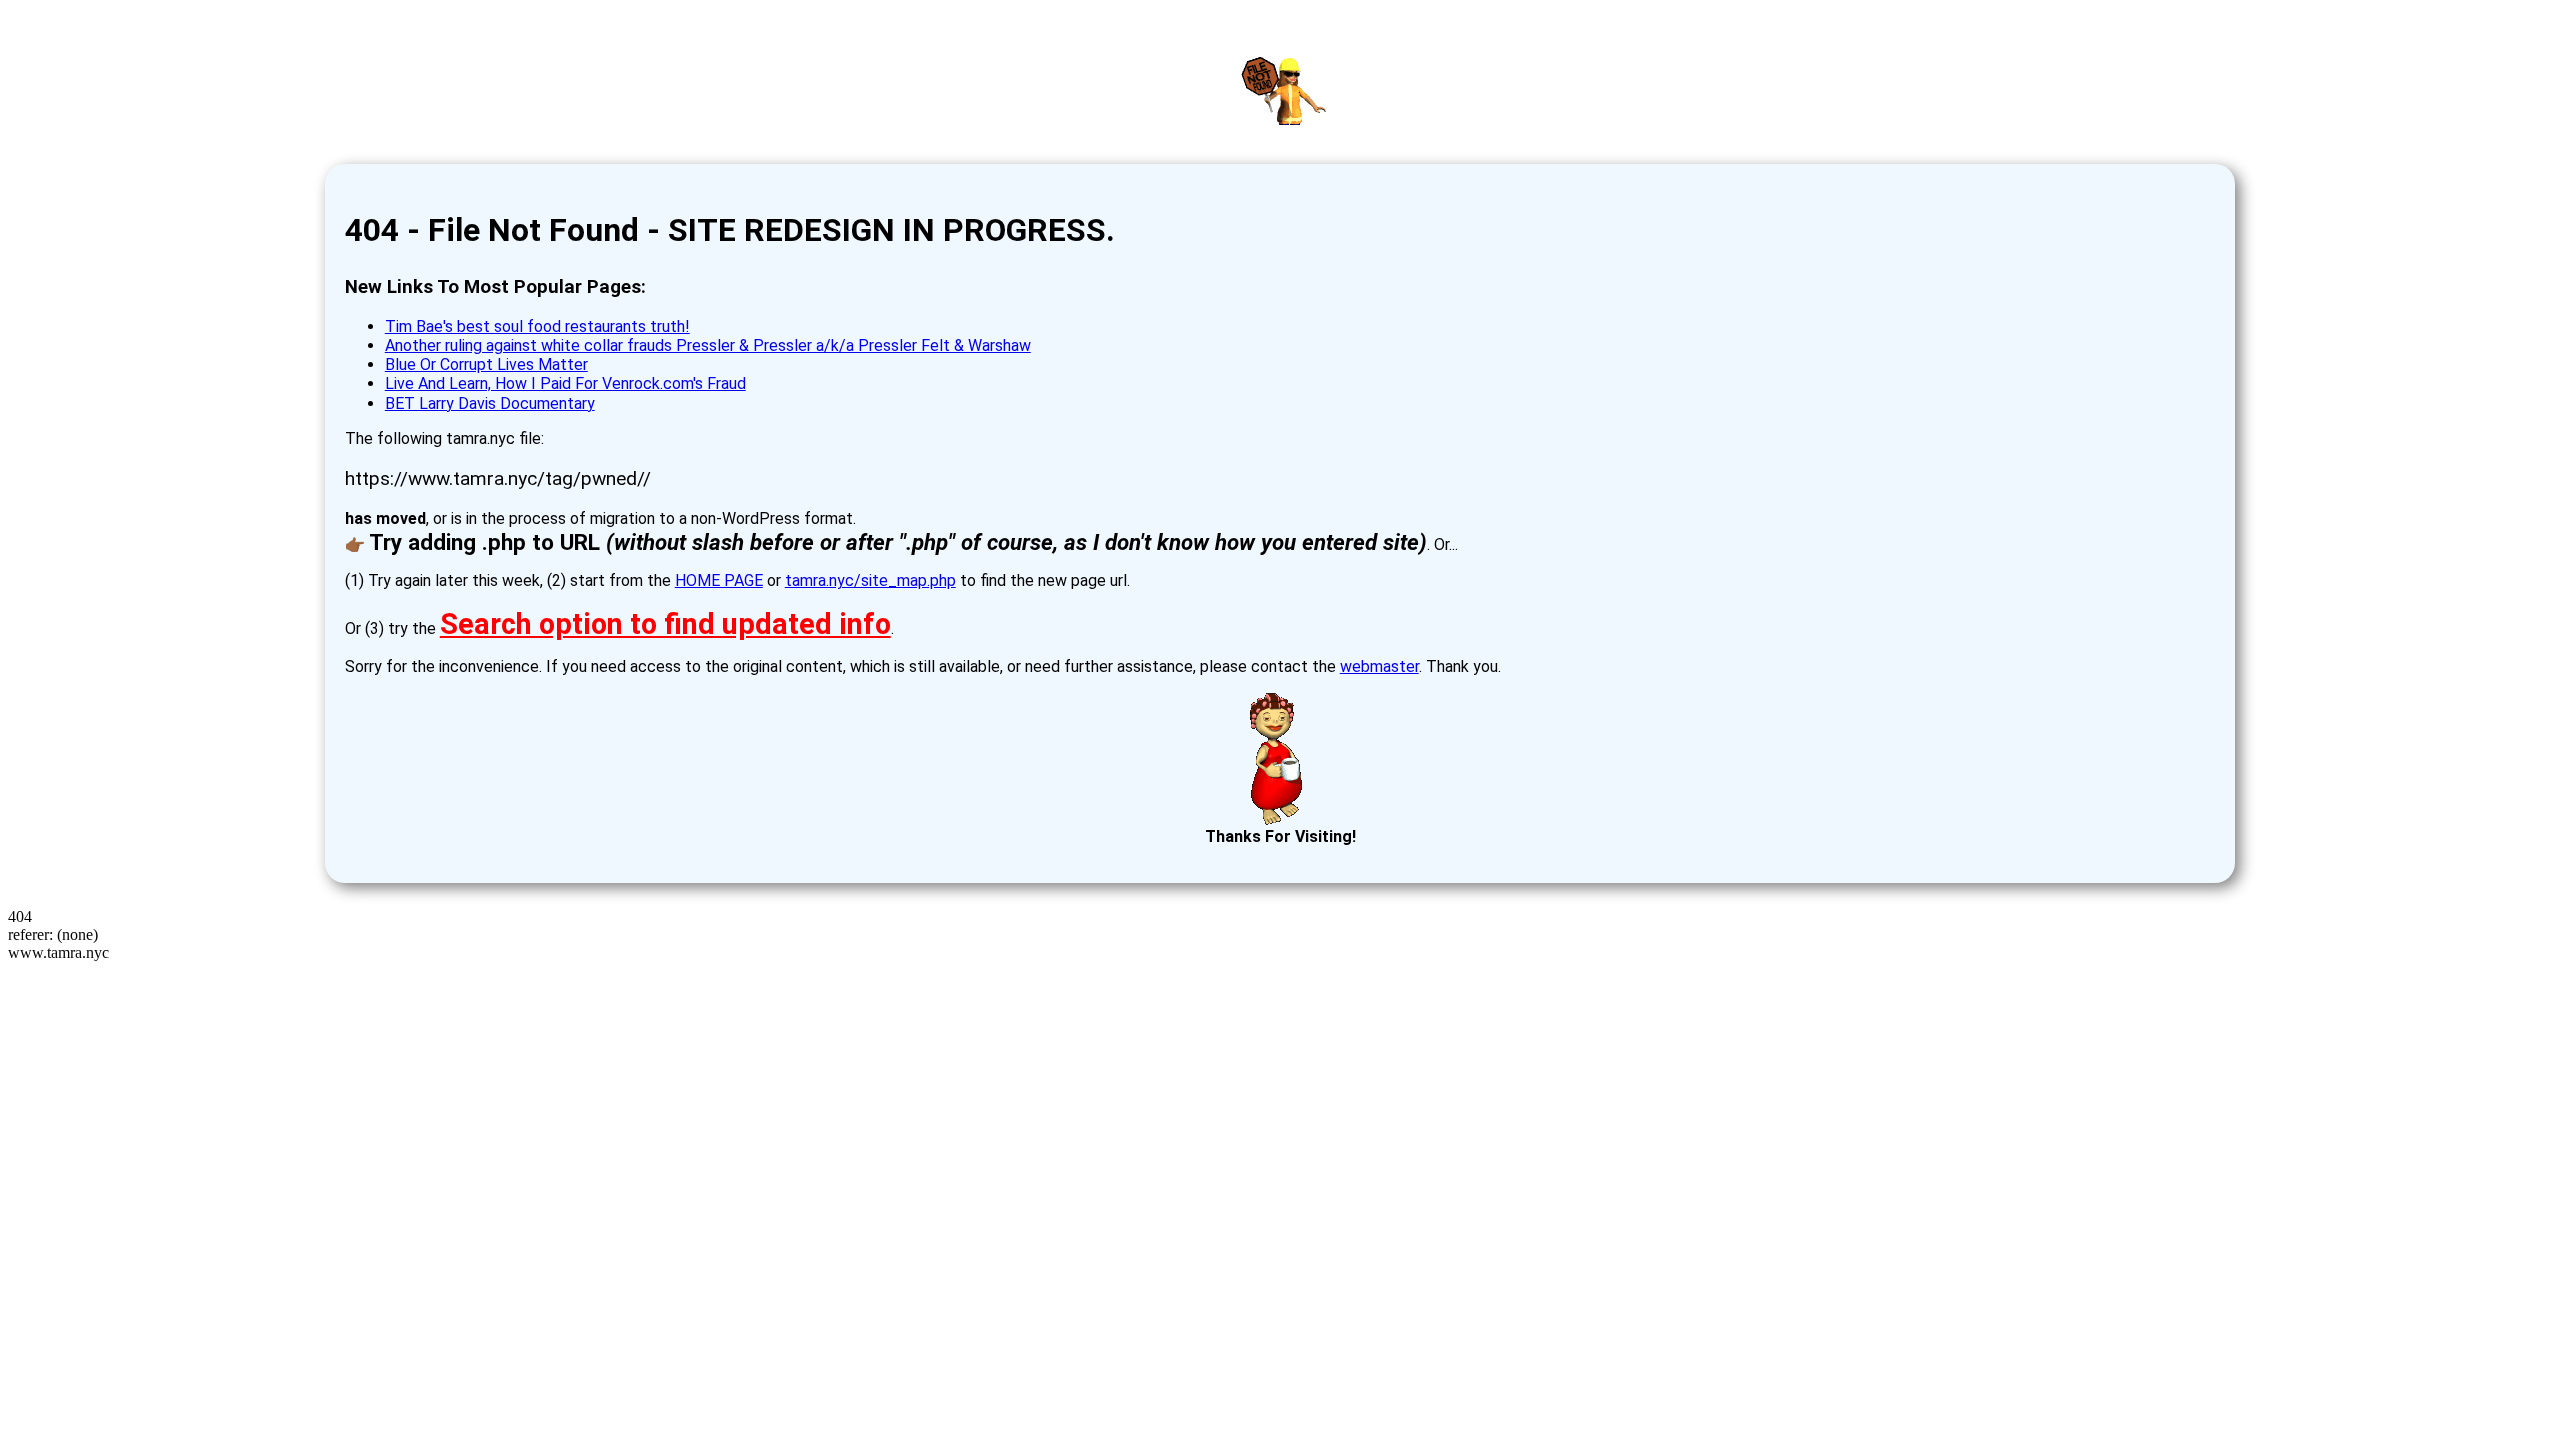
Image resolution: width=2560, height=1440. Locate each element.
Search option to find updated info (665, 624)
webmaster (1379, 666)
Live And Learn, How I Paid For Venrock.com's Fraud (565, 383)
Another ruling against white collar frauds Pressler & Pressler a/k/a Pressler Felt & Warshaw (708, 345)
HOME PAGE (719, 580)
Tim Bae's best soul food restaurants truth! (537, 326)
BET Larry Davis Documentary (490, 403)
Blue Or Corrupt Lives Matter (486, 364)
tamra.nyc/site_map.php (870, 580)
